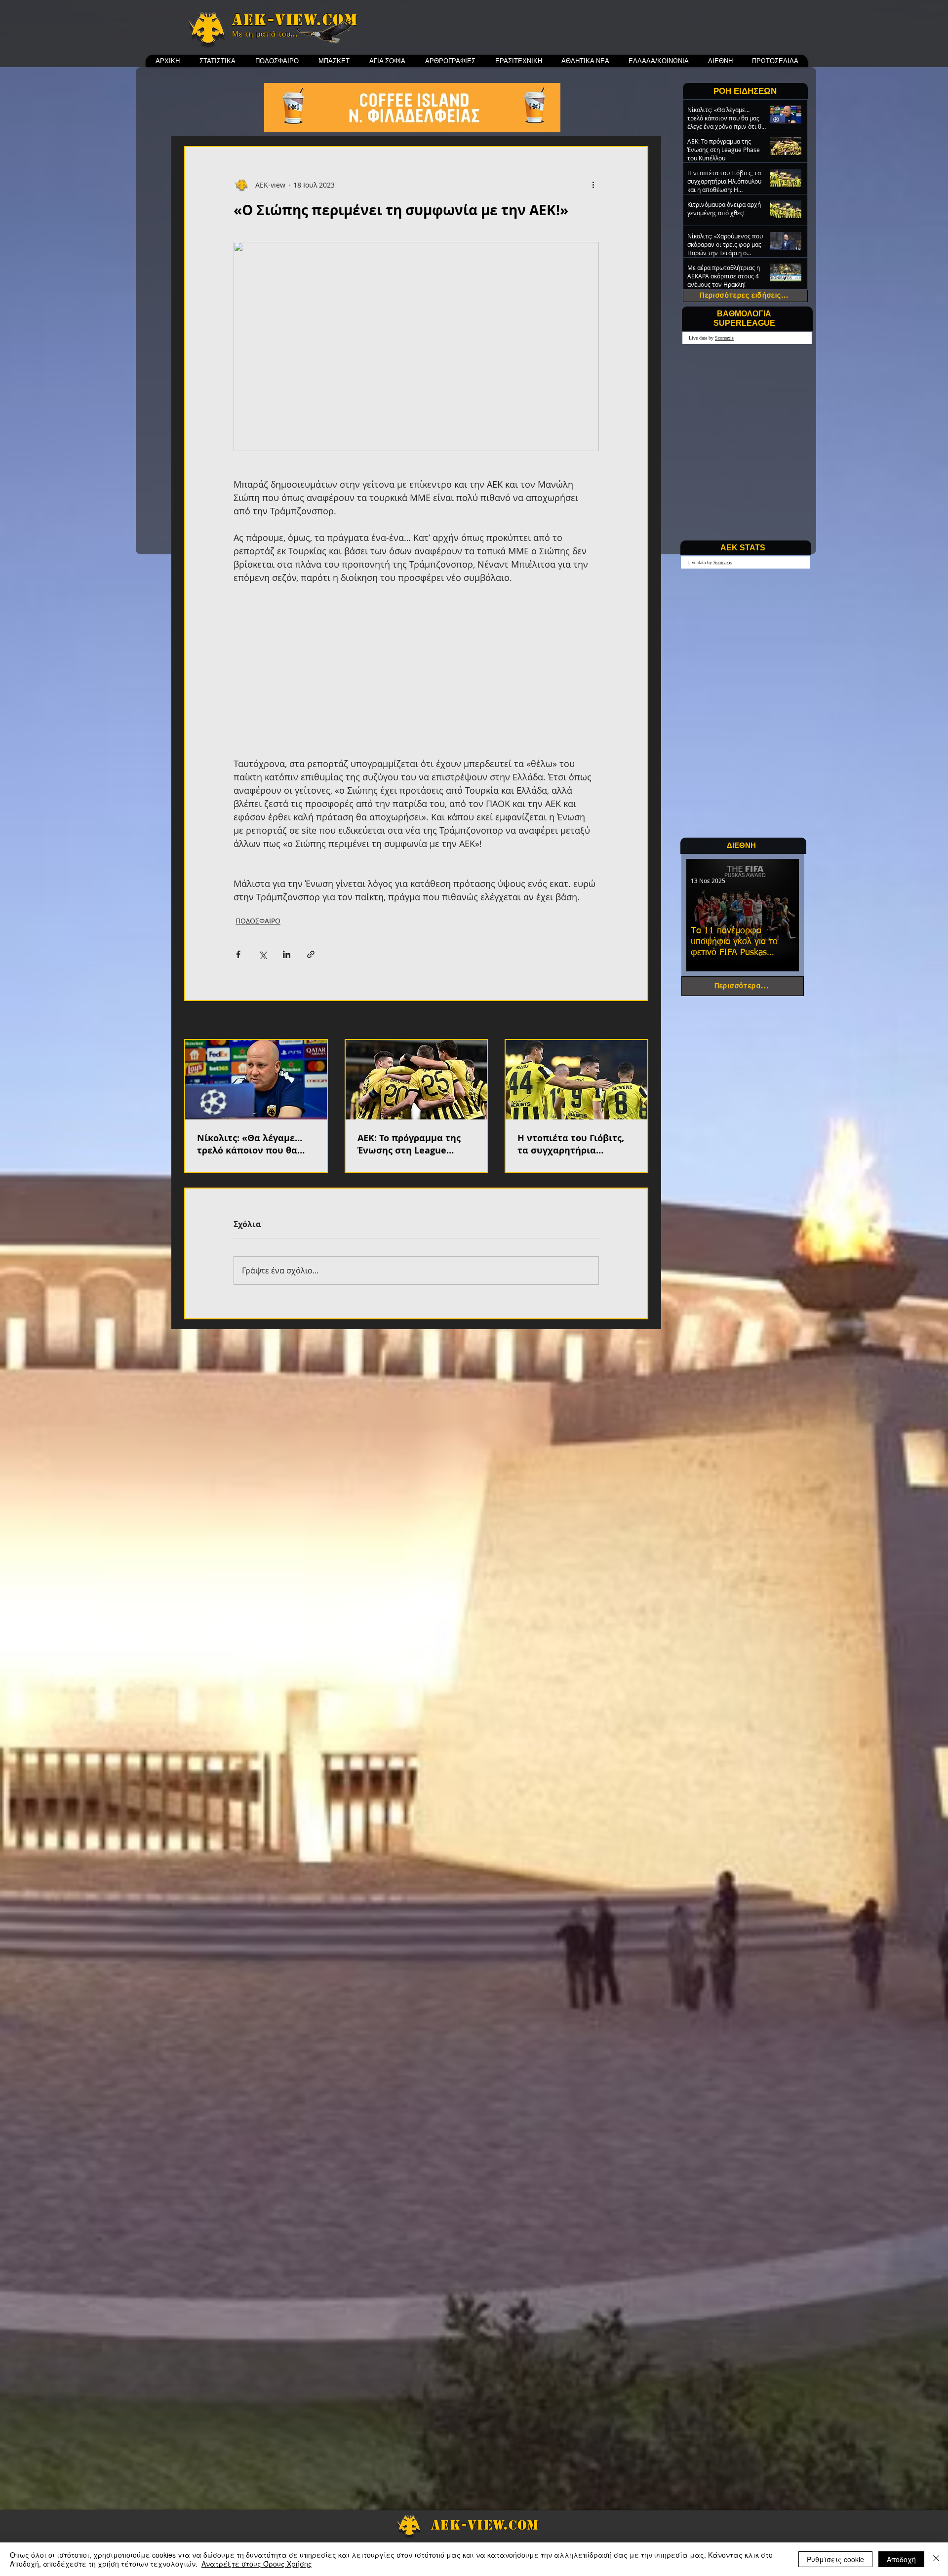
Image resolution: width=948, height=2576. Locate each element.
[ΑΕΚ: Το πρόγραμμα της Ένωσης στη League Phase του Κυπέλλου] (416, 1080)
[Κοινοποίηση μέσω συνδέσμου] (311, 954)
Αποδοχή (901, 2559)
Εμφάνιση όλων (622, 1021)
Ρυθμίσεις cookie (835, 2559)
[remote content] (416, 671)
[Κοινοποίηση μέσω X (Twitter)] (262, 954)
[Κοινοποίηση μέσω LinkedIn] (287, 954)
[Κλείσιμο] (936, 2559)
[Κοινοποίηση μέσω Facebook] (238, 954)
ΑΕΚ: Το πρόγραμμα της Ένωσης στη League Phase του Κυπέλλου (409, 1144)
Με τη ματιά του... (265, 34)
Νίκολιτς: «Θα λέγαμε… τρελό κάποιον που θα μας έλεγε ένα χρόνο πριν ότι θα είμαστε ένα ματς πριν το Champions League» (255, 1144)
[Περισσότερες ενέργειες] (593, 185)
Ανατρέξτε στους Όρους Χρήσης (257, 2564)
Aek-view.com (295, 20)
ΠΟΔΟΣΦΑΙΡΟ (258, 921)
